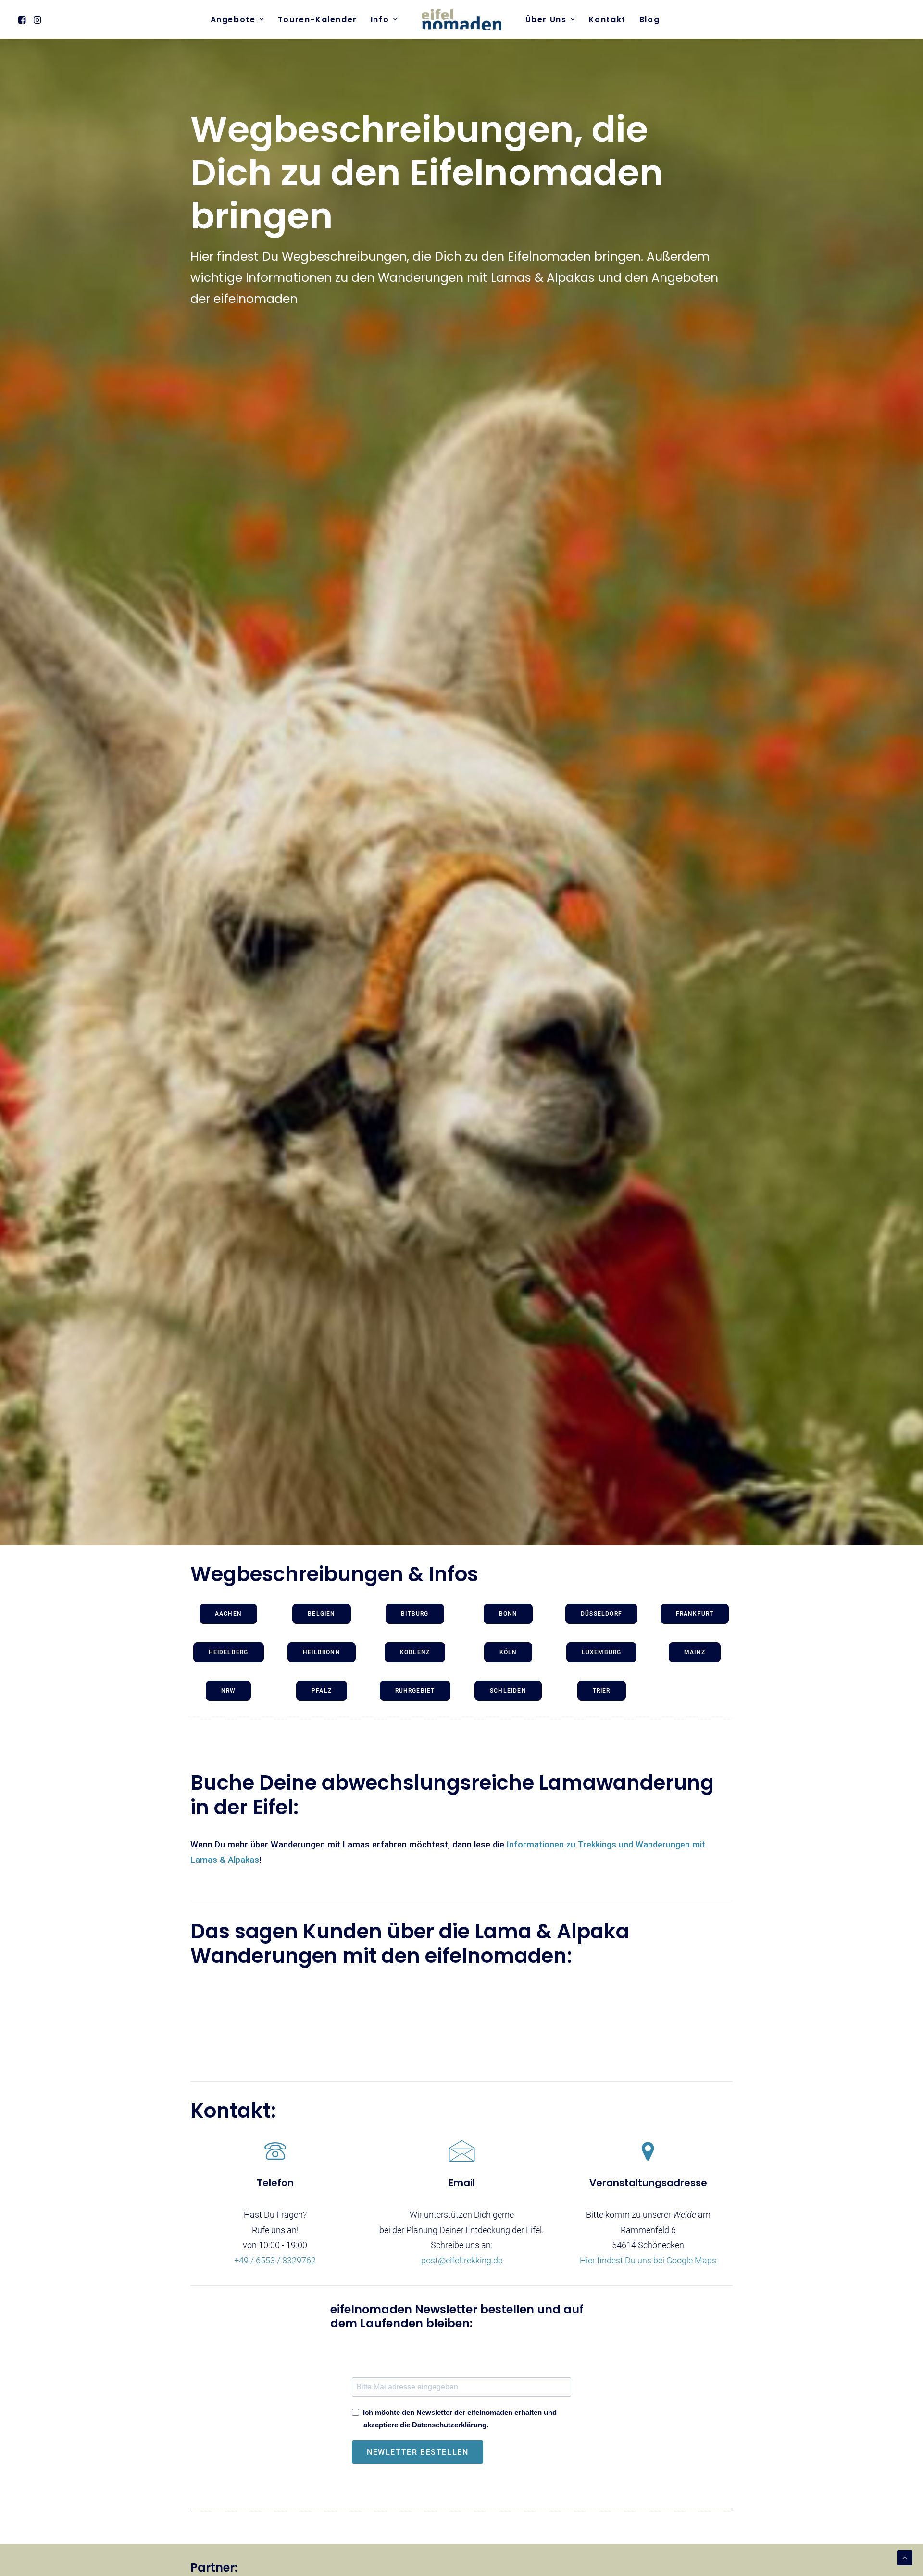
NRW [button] (229, 1691)
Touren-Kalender (318, 19)
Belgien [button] (321, 1614)
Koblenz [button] (415, 1652)
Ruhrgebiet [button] (415, 1691)
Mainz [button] (695, 1652)
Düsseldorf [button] (601, 1614)
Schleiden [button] (508, 1691)
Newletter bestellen (418, 2452)
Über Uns (546, 19)
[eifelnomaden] (461, 19)
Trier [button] (602, 1691)
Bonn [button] (508, 1614)
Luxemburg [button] (602, 1652)
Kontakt (607, 19)
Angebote (233, 19)
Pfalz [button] (322, 1691)
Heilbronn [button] (322, 1652)
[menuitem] (23, 19)
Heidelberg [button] (229, 1652)
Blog (649, 19)
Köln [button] (508, 1652)
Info (380, 19)
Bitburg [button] (415, 1614)
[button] (23, 19)
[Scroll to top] (905, 2557)
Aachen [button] (228, 1614)
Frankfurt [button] (695, 1614)
